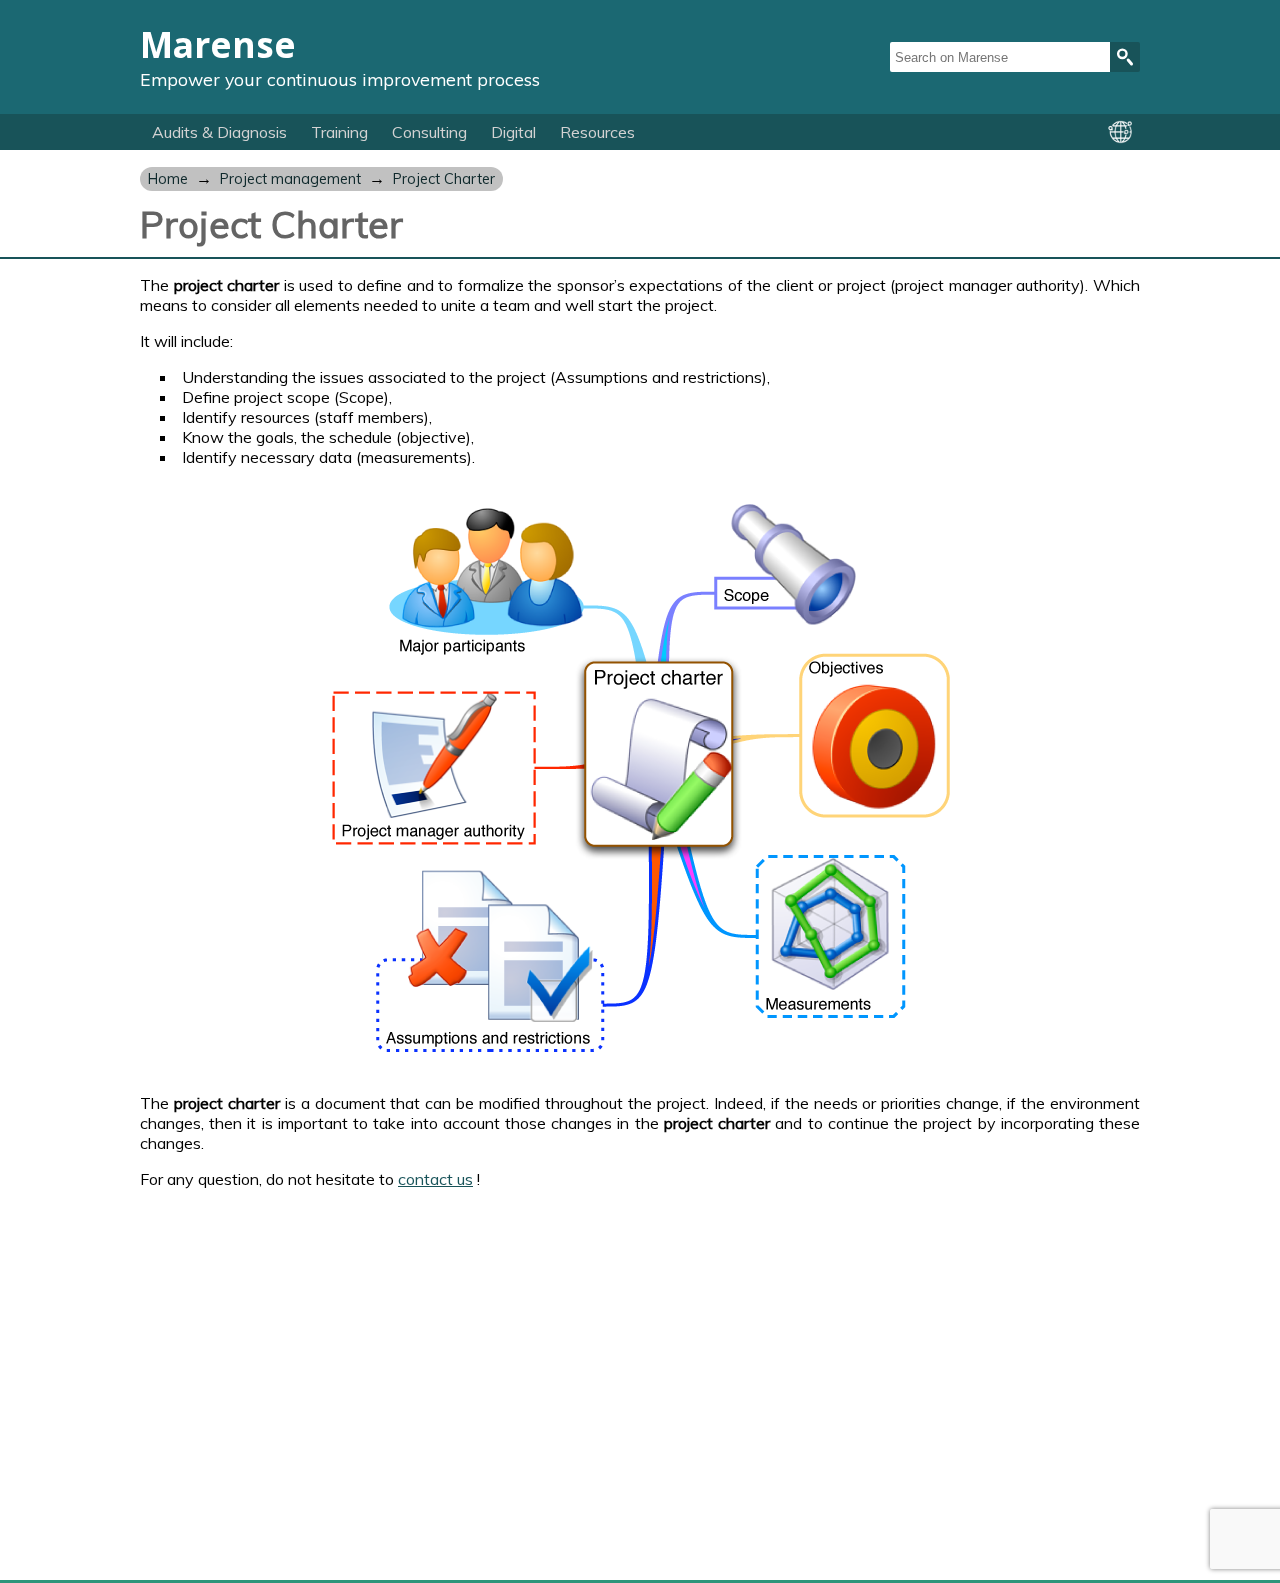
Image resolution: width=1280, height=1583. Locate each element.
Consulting (429, 132)
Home (168, 179)
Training (339, 132)
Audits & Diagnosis (219, 132)
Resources (597, 132)
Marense (218, 44)
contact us (435, 1179)
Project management (290, 179)
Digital (513, 132)
